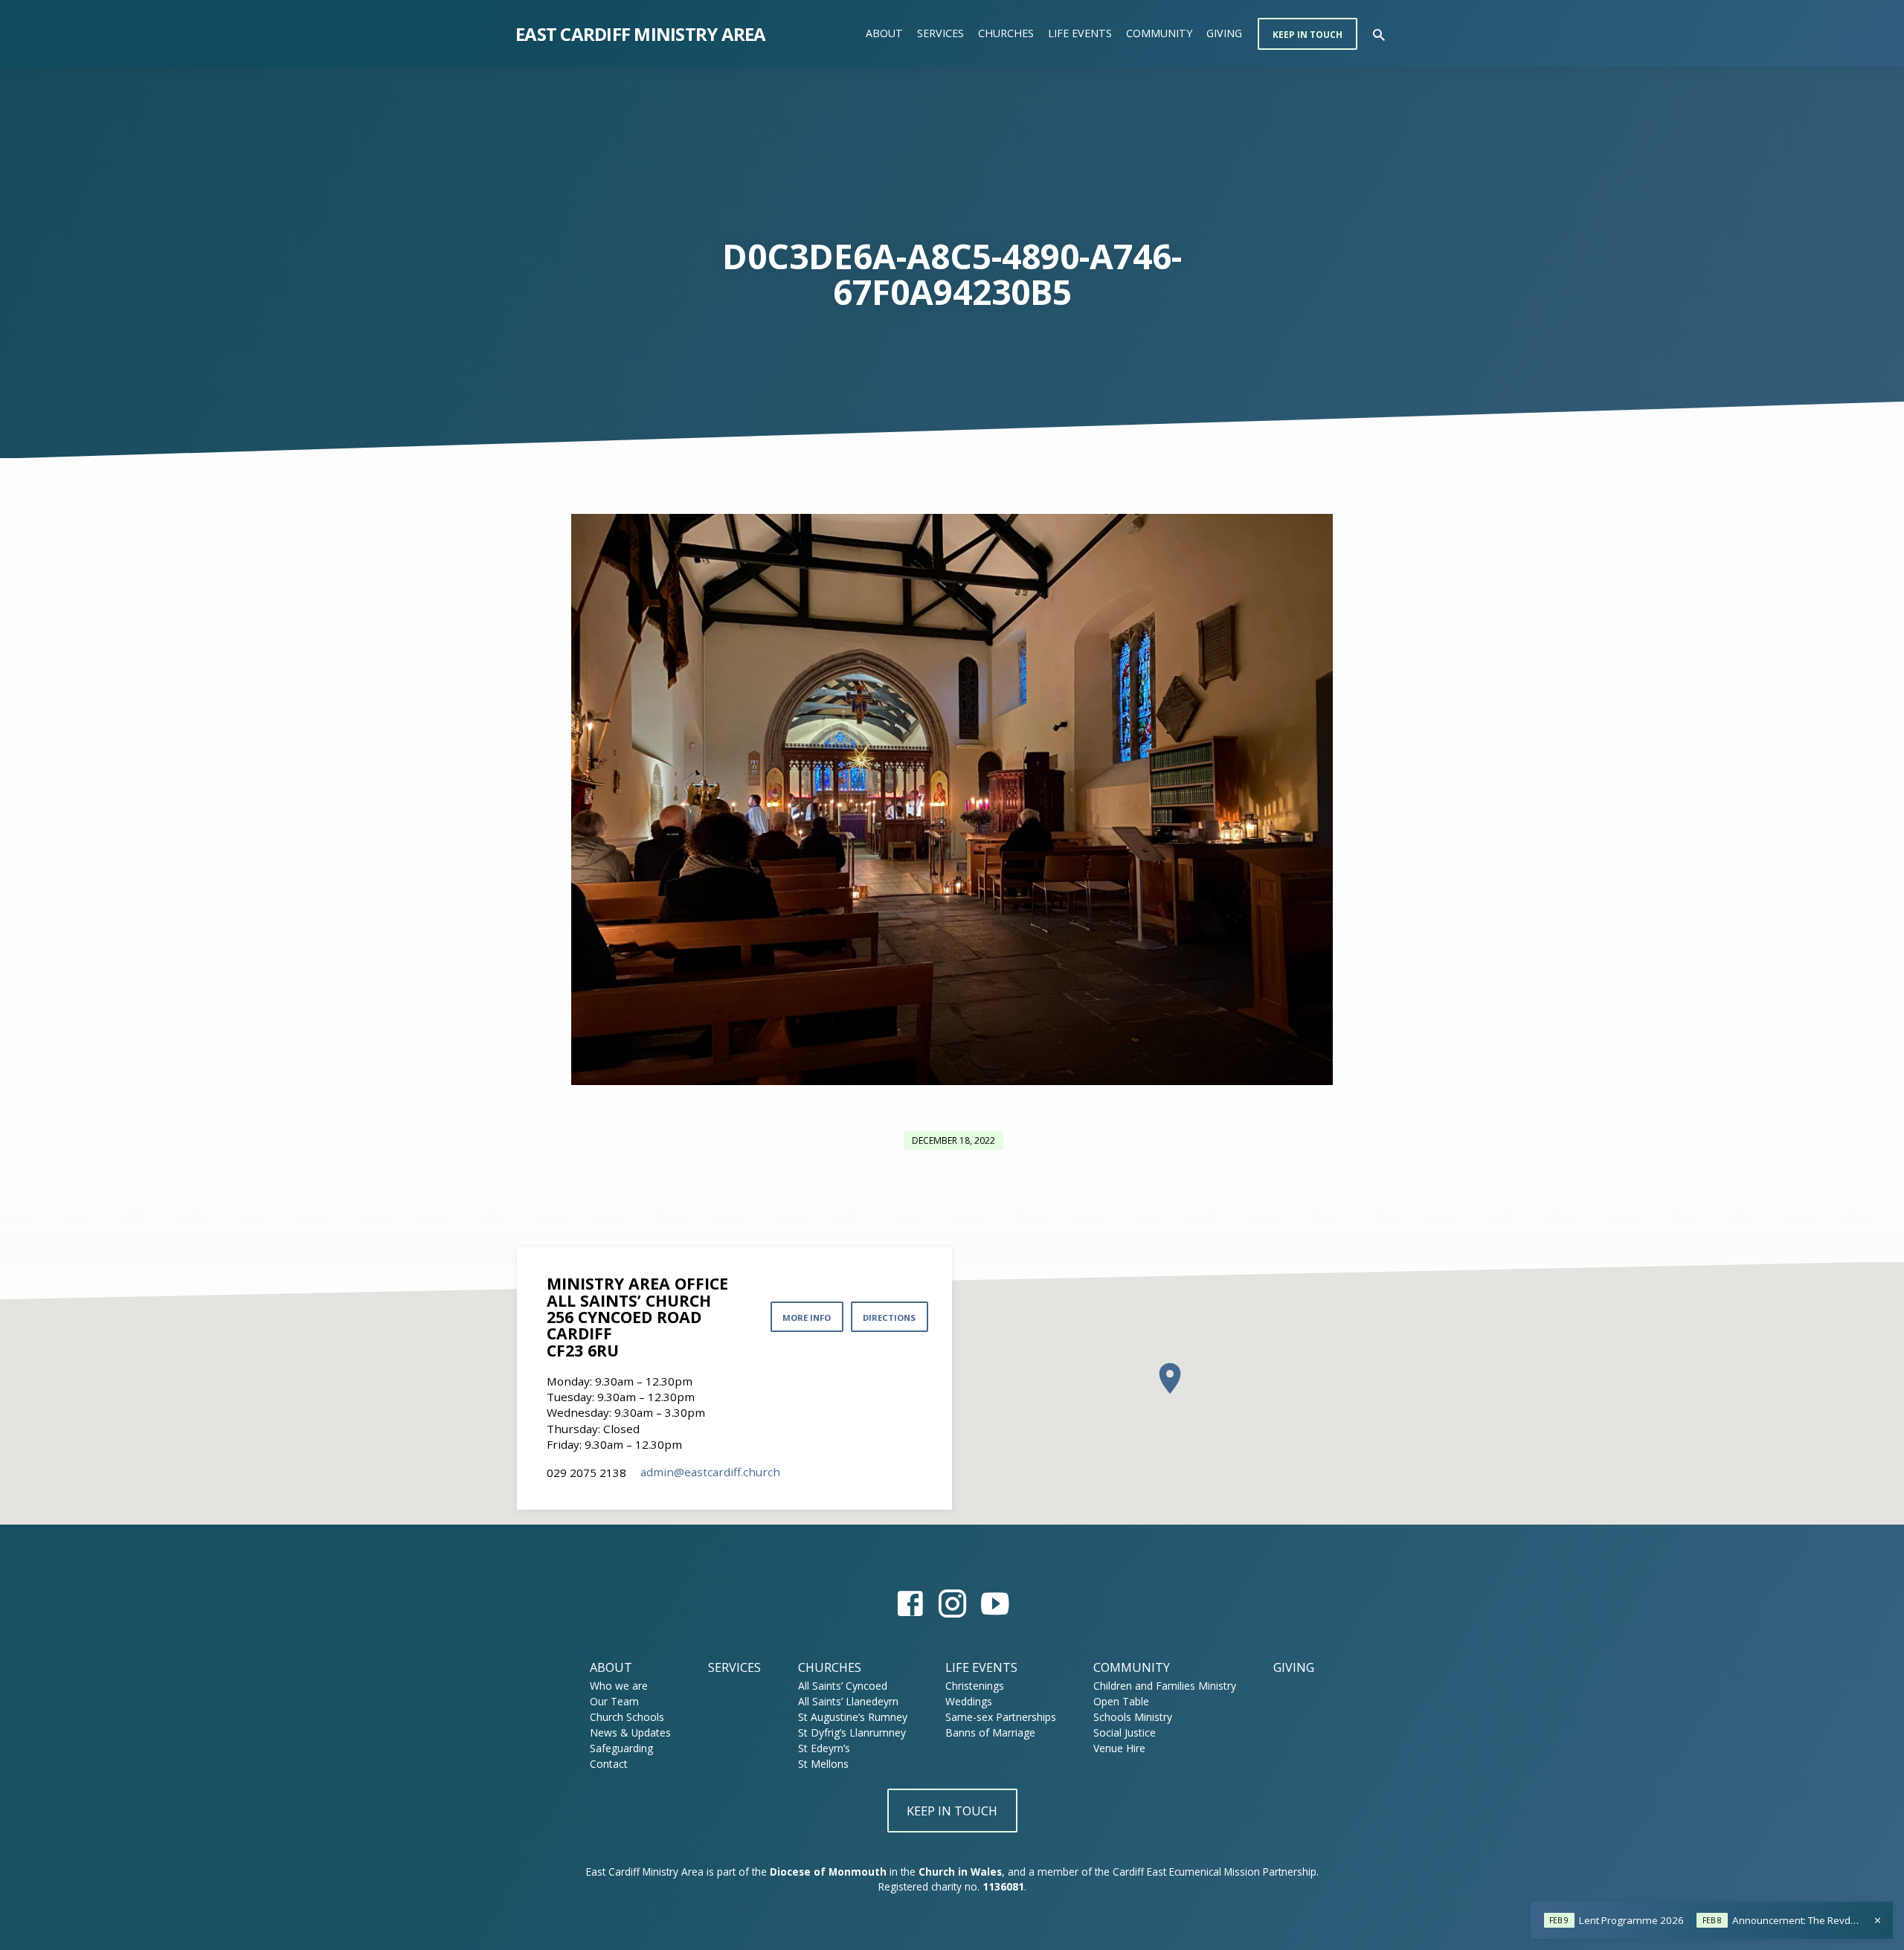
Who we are (619, 1686)
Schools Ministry (1133, 1717)
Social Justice (1125, 1732)
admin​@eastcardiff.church (710, 1472)
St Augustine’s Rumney (853, 1717)
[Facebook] (910, 1603)
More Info (807, 1317)
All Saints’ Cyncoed (843, 1686)
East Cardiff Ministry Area (641, 34)
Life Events (1080, 33)
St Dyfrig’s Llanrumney (852, 1732)
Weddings (969, 1701)
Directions (889, 1317)
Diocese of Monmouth (828, 1872)
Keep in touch (1308, 35)
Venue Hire (1119, 1748)
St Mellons (823, 1764)
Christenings (975, 1686)
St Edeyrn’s (824, 1748)
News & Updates (630, 1732)
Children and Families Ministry (1165, 1686)
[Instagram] (952, 1603)
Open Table (1121, 1701)
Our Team (614, 1701)
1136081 (1003, 1886)
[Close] (1878, 1920)
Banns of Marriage (990, 1732)
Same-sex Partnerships (1001, 1717)
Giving (1224, 33)
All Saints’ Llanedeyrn (848, 1701)
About (884, 33)
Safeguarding (621, 1748)
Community (1159, 33)
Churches (1006, 33)
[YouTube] (995, 1603)
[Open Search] (1379, 35)
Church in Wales (960, 1872)
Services (940, 33)
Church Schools (627, 1717)
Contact (609, 1764)
